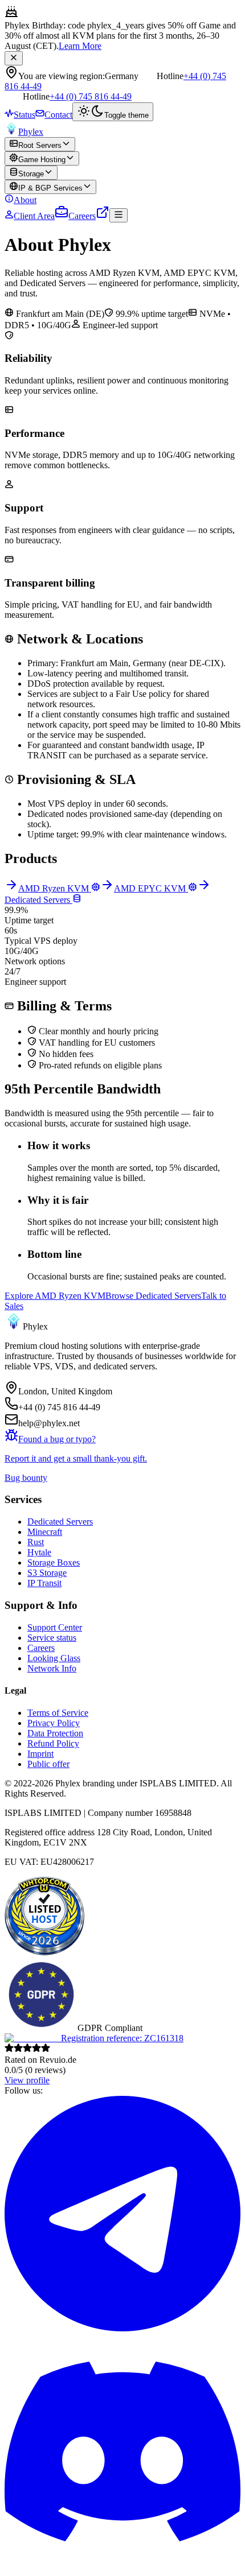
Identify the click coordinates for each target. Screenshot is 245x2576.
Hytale (39, 1552)
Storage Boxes (54, 1562)
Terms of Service (58, 1713)
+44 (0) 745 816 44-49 (91, 96)
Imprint (40, 1754)
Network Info (52, 1668)
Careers (82, 216)
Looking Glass (54, 1658)
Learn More (80, 46)
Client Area (34, 216)
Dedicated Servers (60, 1522)
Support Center (55, 1627)
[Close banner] (14, 58)
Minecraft (45, 1532)
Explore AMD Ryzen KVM (55, 1296)
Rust (36, 1542)
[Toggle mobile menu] (119, 215)
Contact (58, 115)
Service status (52, 1638)
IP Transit (44, 1583)
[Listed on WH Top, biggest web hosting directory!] (44, 1953)
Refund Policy (53, 1743)
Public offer (48, 1764)
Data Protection (55, 1733)
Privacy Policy (54, 1723)
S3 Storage (47, 1573)
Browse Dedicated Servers (153, 1296)
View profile (27, 2080)
